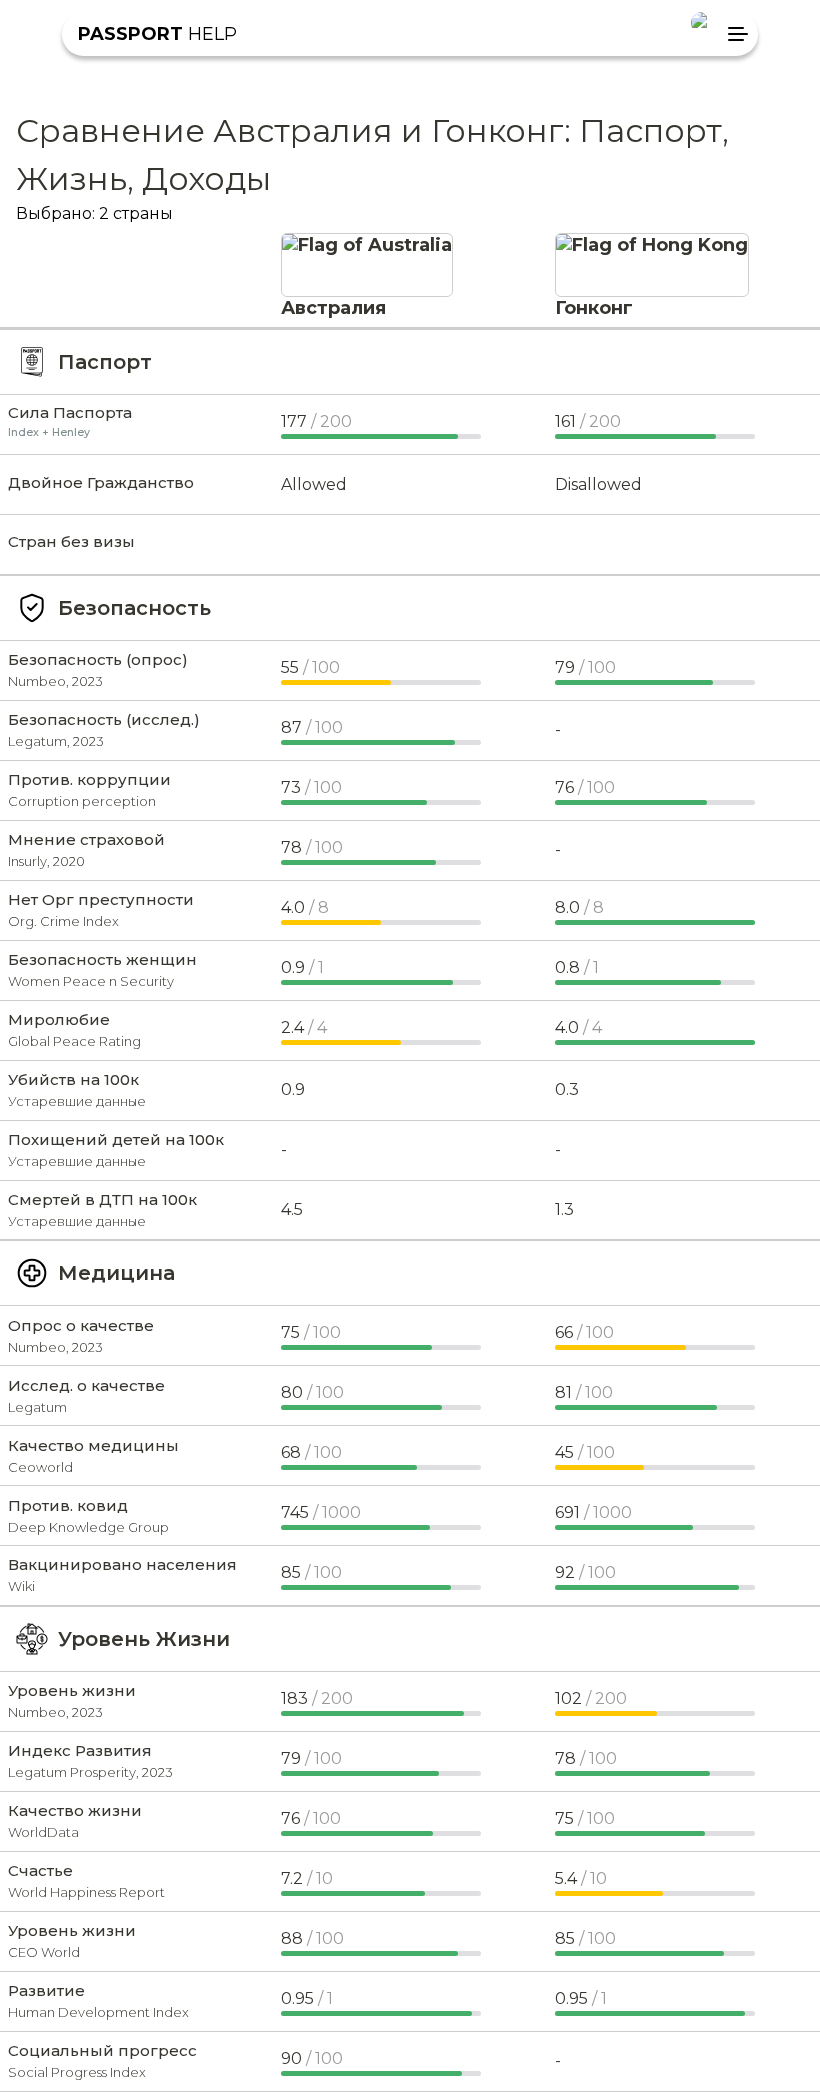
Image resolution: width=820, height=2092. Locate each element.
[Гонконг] (652, 245)
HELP (157, 34)
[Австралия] (367, 245)
